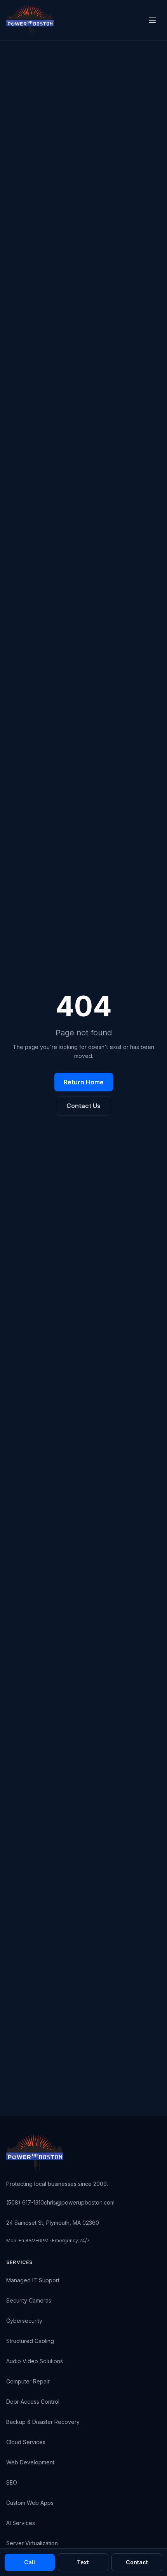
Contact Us (83, 1106)
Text (83, 2562)
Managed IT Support (33, 2280)
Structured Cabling (30, 2341)
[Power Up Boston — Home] (30, 20)
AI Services (21, 2523)
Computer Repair (28, 2381)
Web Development (30, 2462)
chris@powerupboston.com (79, 2202)
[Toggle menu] (152, 20)
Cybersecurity (24, 2321)
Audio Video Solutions (35, 2361)
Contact (137, 2562)
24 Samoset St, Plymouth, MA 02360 (53, 2223)
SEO (12, 2482)
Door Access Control (33, 2402)
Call (30, 2562)
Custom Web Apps (30, 2503)
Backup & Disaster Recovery (43, 2422)
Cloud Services (26, 2442)
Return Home (84, 1082)
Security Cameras (29, 2300)
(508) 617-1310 (25, 2202)
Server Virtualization (32, 2543)
